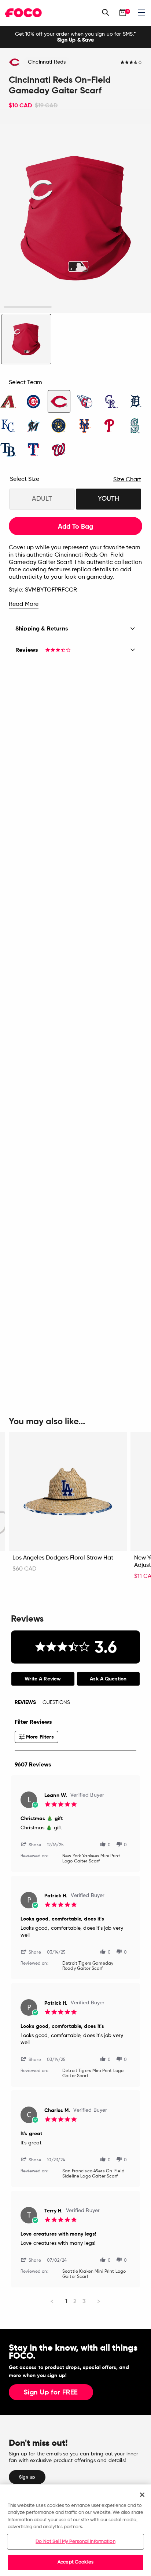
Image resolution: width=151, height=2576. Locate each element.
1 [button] (28, 307)
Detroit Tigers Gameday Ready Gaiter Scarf (88, 1966)
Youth (108, 499)
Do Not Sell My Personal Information (75, 2542)
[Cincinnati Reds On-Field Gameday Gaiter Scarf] (26, 339)
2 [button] (75, 307)
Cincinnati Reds (47, 62)
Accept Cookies (75, 2562)
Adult (42, 499)
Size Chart (127, 480)
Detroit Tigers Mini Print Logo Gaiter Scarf (93, 2073)
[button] (34, 1844)
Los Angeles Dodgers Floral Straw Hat (63, 1558)
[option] (75, 37)
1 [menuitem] (66, 2301)
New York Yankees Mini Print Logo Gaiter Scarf (91, 1859)
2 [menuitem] (75, 2301)
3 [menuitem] (84, 2301)
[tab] (43, 1679)
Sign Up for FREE (51, 2393)
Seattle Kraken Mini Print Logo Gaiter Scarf (94, 2274)
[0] (123, 12)
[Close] (142, 2495)
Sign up (27, 2477)
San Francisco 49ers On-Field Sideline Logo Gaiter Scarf (93, 2174)
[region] (75, 2530)
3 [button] (123, 307)
